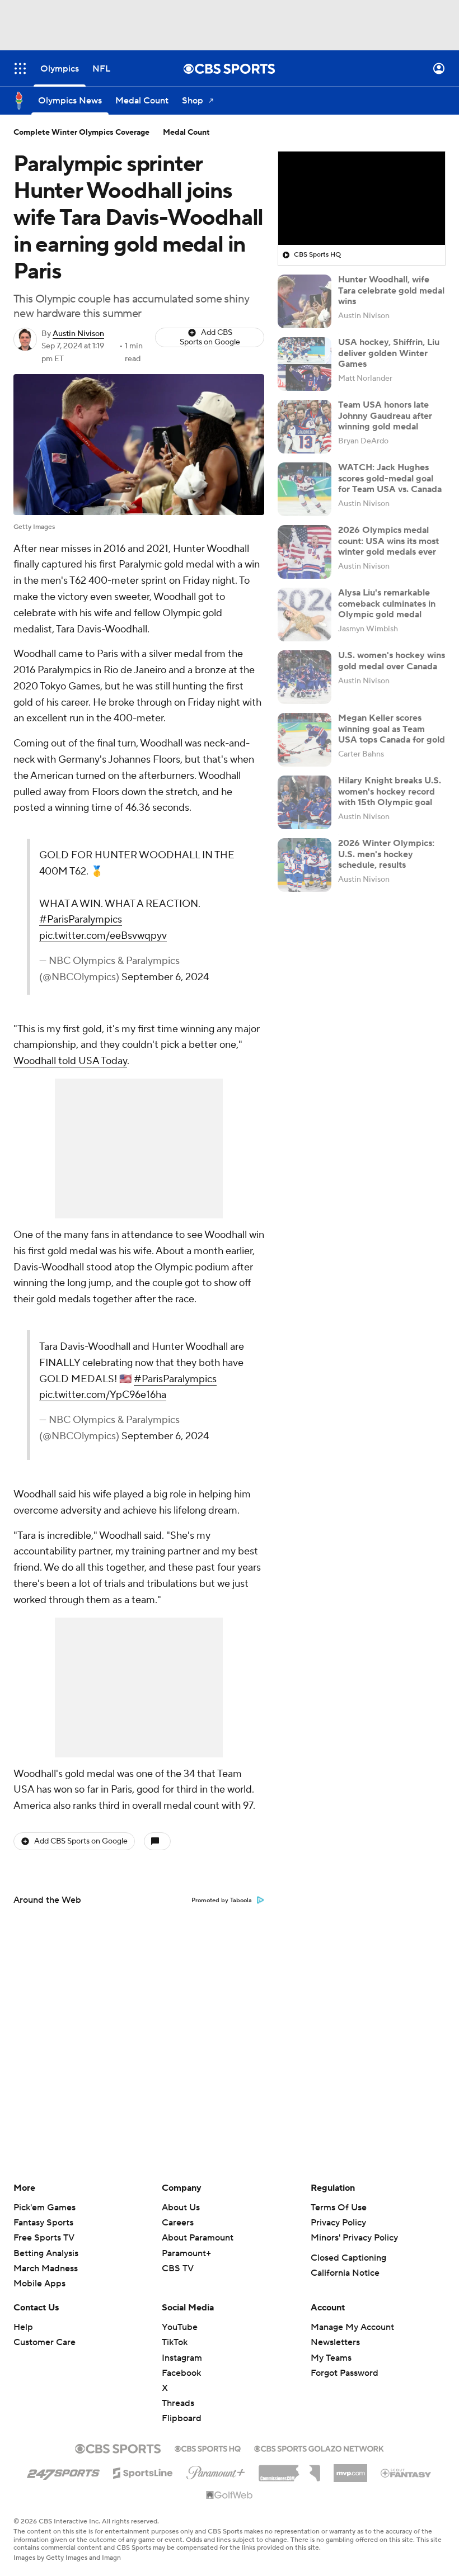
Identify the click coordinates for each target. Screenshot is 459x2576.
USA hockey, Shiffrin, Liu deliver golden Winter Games (389, 353)
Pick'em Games (45, 2208)
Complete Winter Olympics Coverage (81, 133)
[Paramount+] (216, 2470)
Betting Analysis (46, 2253)
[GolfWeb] (230, 2495)
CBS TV (178, 2268)
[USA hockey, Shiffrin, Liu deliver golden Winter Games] (305, 364)
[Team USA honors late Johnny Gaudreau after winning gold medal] (305, 427)
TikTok (175, 2342)
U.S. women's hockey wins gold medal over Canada (392, 661)
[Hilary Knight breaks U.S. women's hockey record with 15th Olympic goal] (305, 802)
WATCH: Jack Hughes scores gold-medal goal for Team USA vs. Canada (390, 478)
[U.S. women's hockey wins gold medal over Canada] (305, 677)
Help (23, 2327)
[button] (20, 68)
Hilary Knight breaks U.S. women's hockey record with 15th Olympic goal (390, 791)
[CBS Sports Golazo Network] (319, 2447)
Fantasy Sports (43, 2223)
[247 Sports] (63, 2471)
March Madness (46, 2268)
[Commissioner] (289, 2469)
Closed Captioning (348, 2258)
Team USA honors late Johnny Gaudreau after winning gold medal (385, 415)
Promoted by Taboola (222, 1901)
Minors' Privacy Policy (354, 2238)
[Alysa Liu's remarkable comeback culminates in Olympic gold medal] (305, 615)
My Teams (331, 2358)
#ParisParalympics (81, 920)
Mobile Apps (39, 2284)
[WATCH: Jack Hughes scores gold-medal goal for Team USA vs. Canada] (305, 489)
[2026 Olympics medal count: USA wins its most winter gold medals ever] (305, 552)
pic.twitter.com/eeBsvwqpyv (103, 936)
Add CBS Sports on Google (210, 337)
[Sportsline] (143, 2471)
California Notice (345, 2273)
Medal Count (186, 133)
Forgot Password (345, 2373)
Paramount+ (186, 2253)
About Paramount (198, 2238)
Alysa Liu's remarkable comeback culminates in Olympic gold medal (387, 603)
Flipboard (182, 2418)
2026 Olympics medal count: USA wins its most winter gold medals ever (388, 541)
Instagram (182, 2358)
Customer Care (45, 2342)
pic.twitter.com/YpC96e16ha (103, 1395)
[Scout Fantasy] (406, 2473)
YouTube (180, 2327)
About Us (181, 2208)
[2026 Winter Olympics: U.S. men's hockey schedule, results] (305, 865)
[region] (362, 198)
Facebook (181, 2373)
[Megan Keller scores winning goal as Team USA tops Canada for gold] (305, 740)
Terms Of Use (339, 2208)
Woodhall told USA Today (70, 1061)
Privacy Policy (338, 2223)
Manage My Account (352, 2327)
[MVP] (350, 2469)
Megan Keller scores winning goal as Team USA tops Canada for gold (392, 729)
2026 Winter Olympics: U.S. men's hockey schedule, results (386, 854)
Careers (178, 2223)
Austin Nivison (78, 334)
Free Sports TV (44, 2238)
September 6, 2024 (165, 977)
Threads (178, 2403)
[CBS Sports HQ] (208, 2447)
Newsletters (335, 2342)
